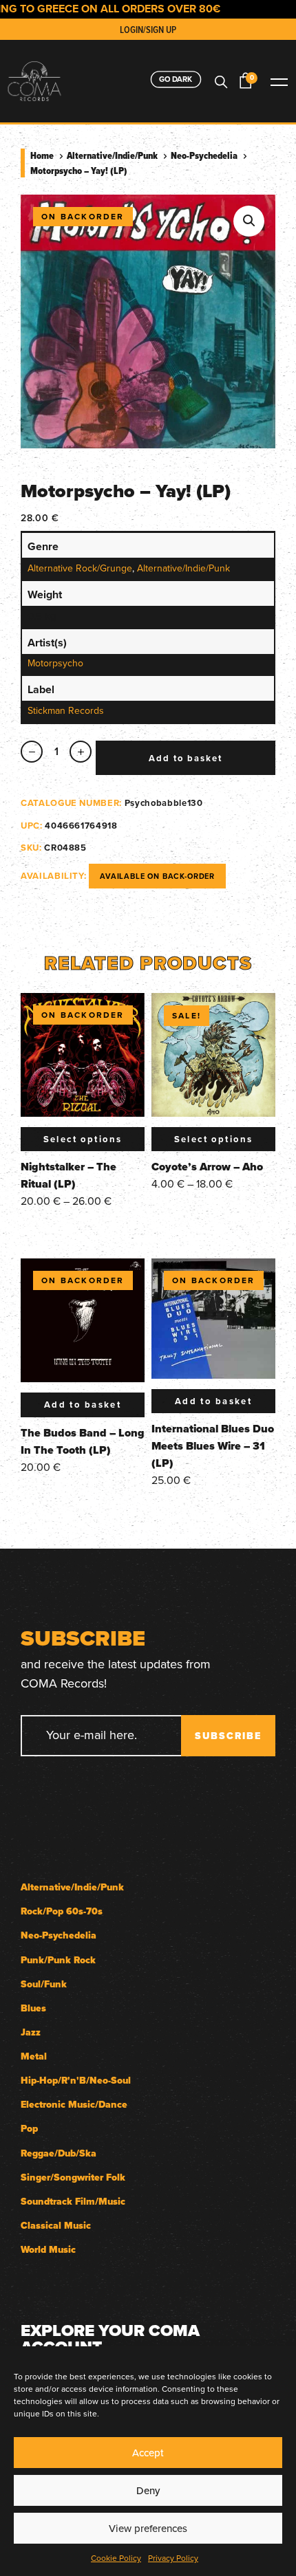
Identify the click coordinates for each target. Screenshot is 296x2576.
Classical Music (56, 2226)
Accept (148, 2453)
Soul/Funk (44, 1984)
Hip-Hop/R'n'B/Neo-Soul (76, 2081)
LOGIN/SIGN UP (148, 30)
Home (42, 155)
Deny (148, 2490)
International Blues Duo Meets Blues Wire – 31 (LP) (213, 1446)
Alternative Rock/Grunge (80, 568)
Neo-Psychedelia (204, 155)
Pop (29, 2129)
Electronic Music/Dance (74, 2105)
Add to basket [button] (83, 1405)
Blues (33, 2008)
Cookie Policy (116, 2558)
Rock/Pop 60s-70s (62, 1911)
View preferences (148, 2528)
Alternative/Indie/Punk (112, 155)
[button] (249, 221)
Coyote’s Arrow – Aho (207, 1167)
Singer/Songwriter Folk (73, 2177)
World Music (48, 2250)
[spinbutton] (56, 752)
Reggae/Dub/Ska (59, 2153)
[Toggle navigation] (279, 81)
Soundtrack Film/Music (73, 2202)
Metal (34, 2056)
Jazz (31, 2032)
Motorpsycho (55, 663)
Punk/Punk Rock (58, 1960)
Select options (83, 1139)
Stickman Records (66, 710)
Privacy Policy (173, 2558)
